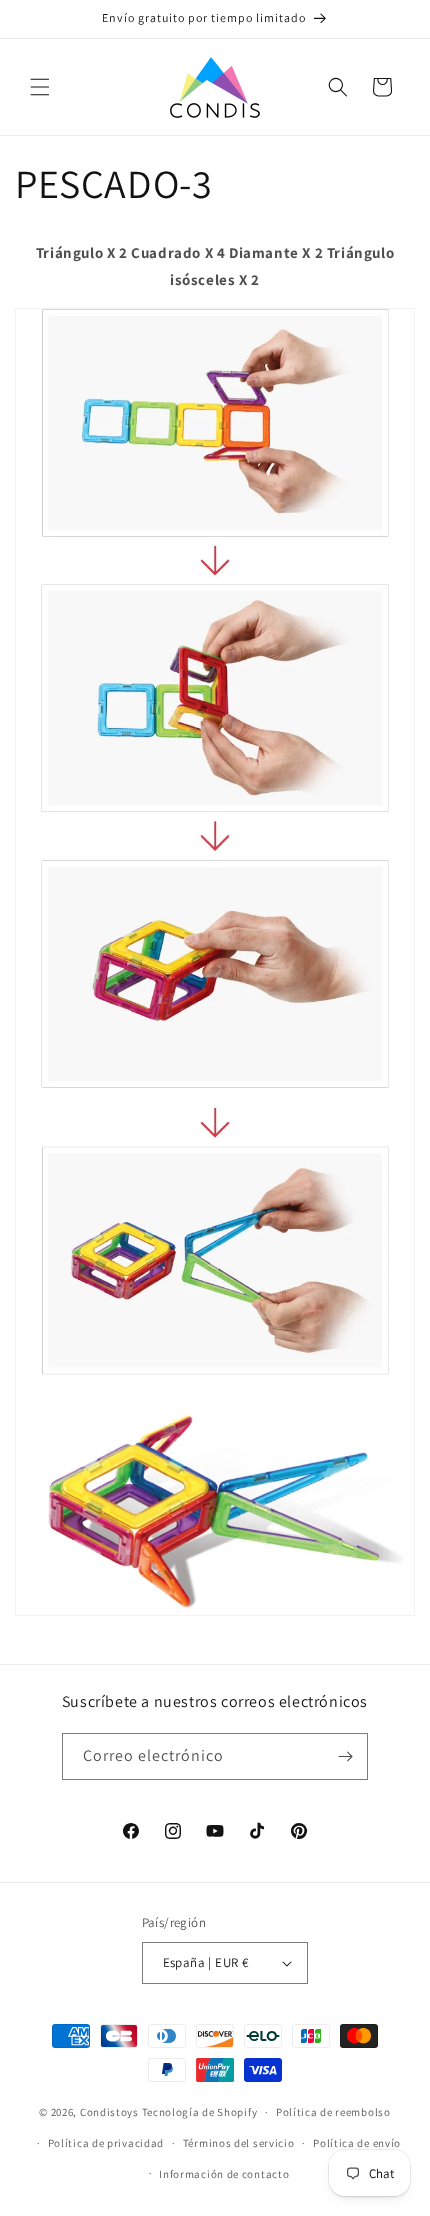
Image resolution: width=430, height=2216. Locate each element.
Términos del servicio (239, 2143)
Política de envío (357, 2143)
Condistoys (109, 2112)
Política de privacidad (106, 2143)
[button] (40, 87)
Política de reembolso (333, 2112)
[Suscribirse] (345, 1756)
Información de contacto (224, 2174)
